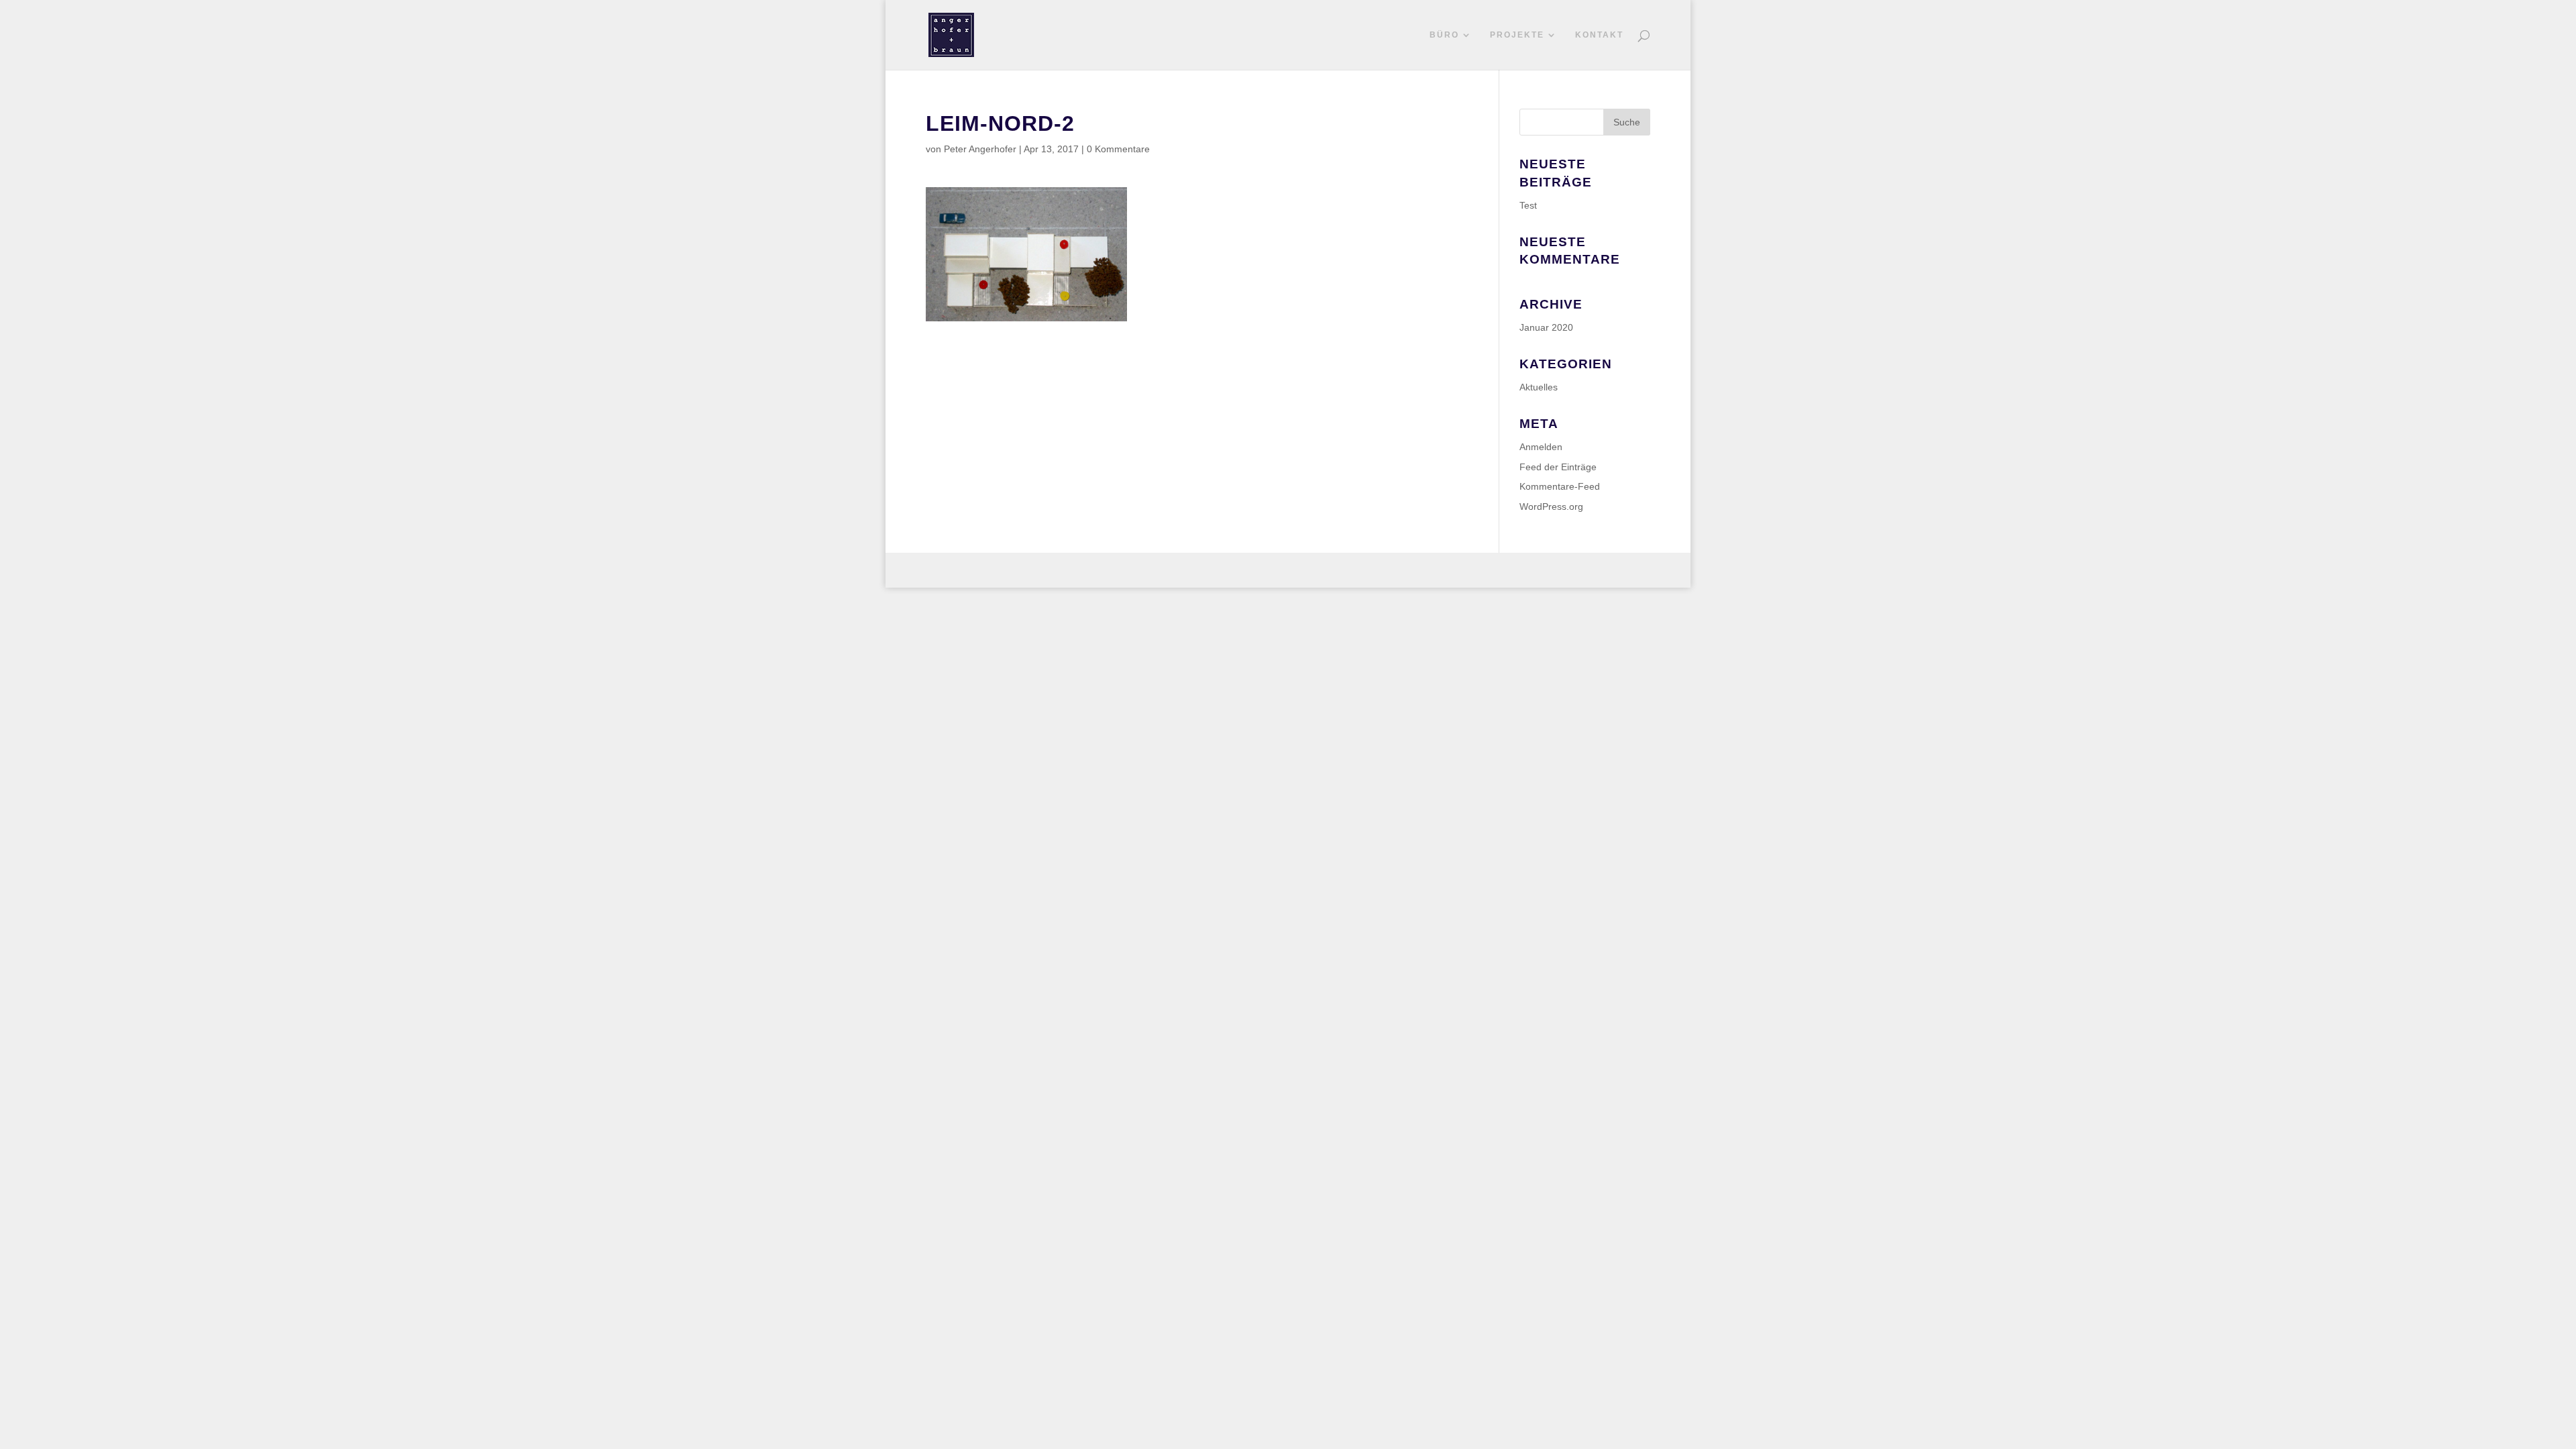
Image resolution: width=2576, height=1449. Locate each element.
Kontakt (1599, 35)
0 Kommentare (1118, 149)
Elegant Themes (997, 570)
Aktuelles (1539, 387)
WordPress (1092, 570)
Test (1528, 205)
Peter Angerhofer (980, 149)
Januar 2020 (1546, 327)
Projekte (1517, 35)
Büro (1444, 35)
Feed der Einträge (1558, 467)
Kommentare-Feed (1560, 486)
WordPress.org (1551, 506)
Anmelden (1541, 447)
